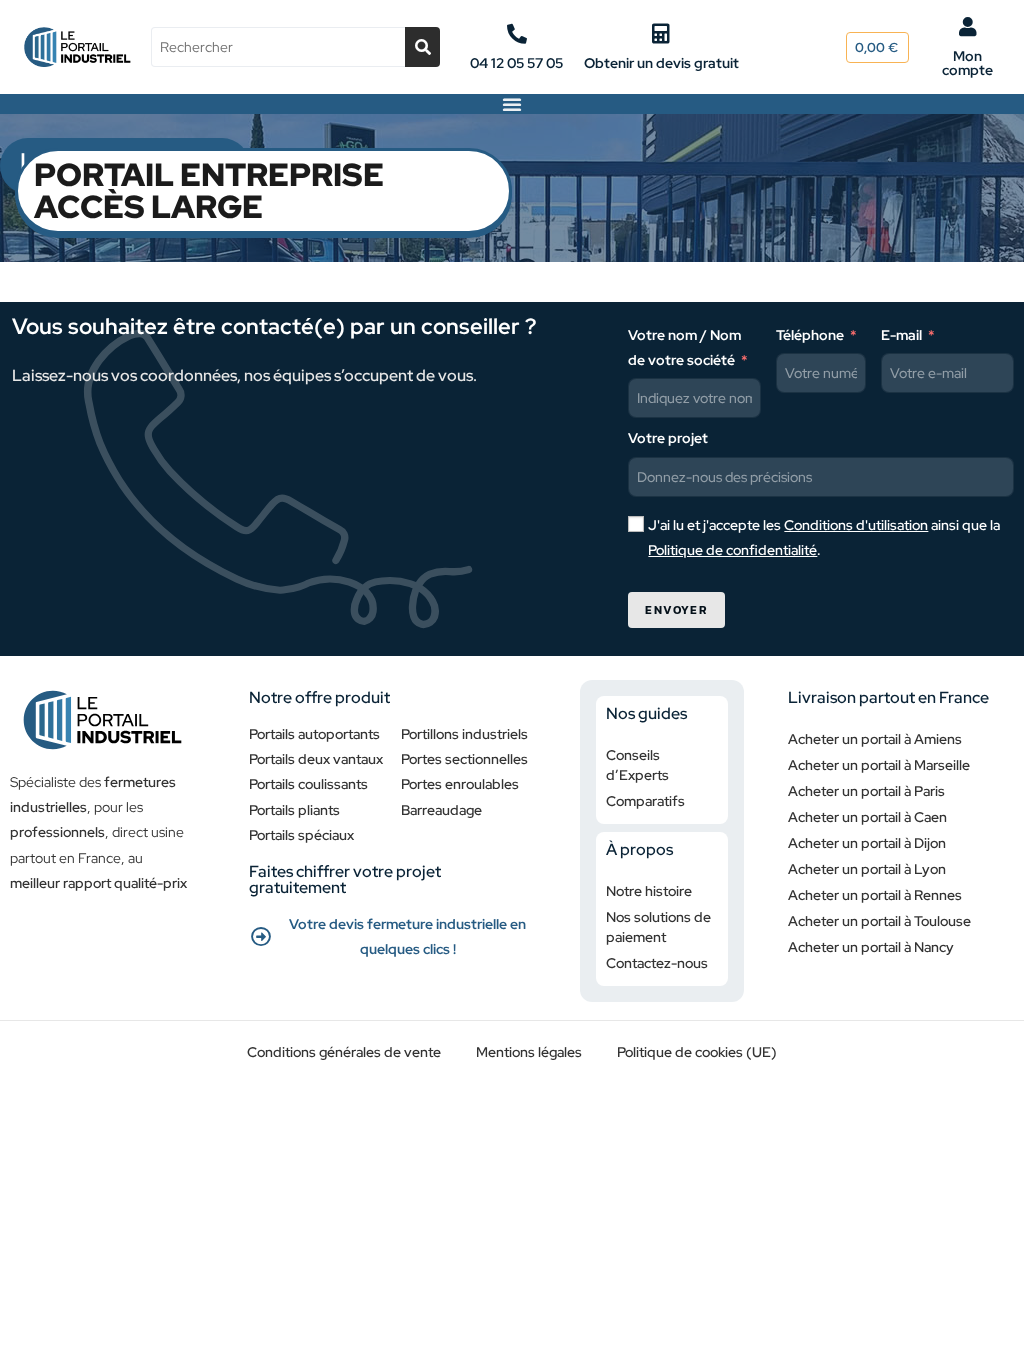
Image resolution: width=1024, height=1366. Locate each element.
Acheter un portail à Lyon (867, 869)
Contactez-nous (657, 963)
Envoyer (676, 610)
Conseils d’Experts (637, 765)
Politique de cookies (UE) (697, 1052)
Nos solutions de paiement (658, 927)
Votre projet (668, 438)
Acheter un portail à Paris (866, 791)
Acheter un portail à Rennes (875, 895)
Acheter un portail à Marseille (879, 765)
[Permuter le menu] (512, 104)
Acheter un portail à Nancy (871, 947)
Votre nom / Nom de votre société (684, 347)
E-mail (901, 335)
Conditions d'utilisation (856, 525)
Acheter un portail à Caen (867, 817)
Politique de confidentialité (732, 550)
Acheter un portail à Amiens (875, 739)
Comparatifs (645, 801)
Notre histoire (649, 891)
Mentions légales (529, 1052)
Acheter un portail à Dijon (867, 843)
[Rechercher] (422, 47)
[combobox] (277, 47)
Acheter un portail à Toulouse (879, 921)
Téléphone (810, 335)
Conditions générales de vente (344, 1052)
